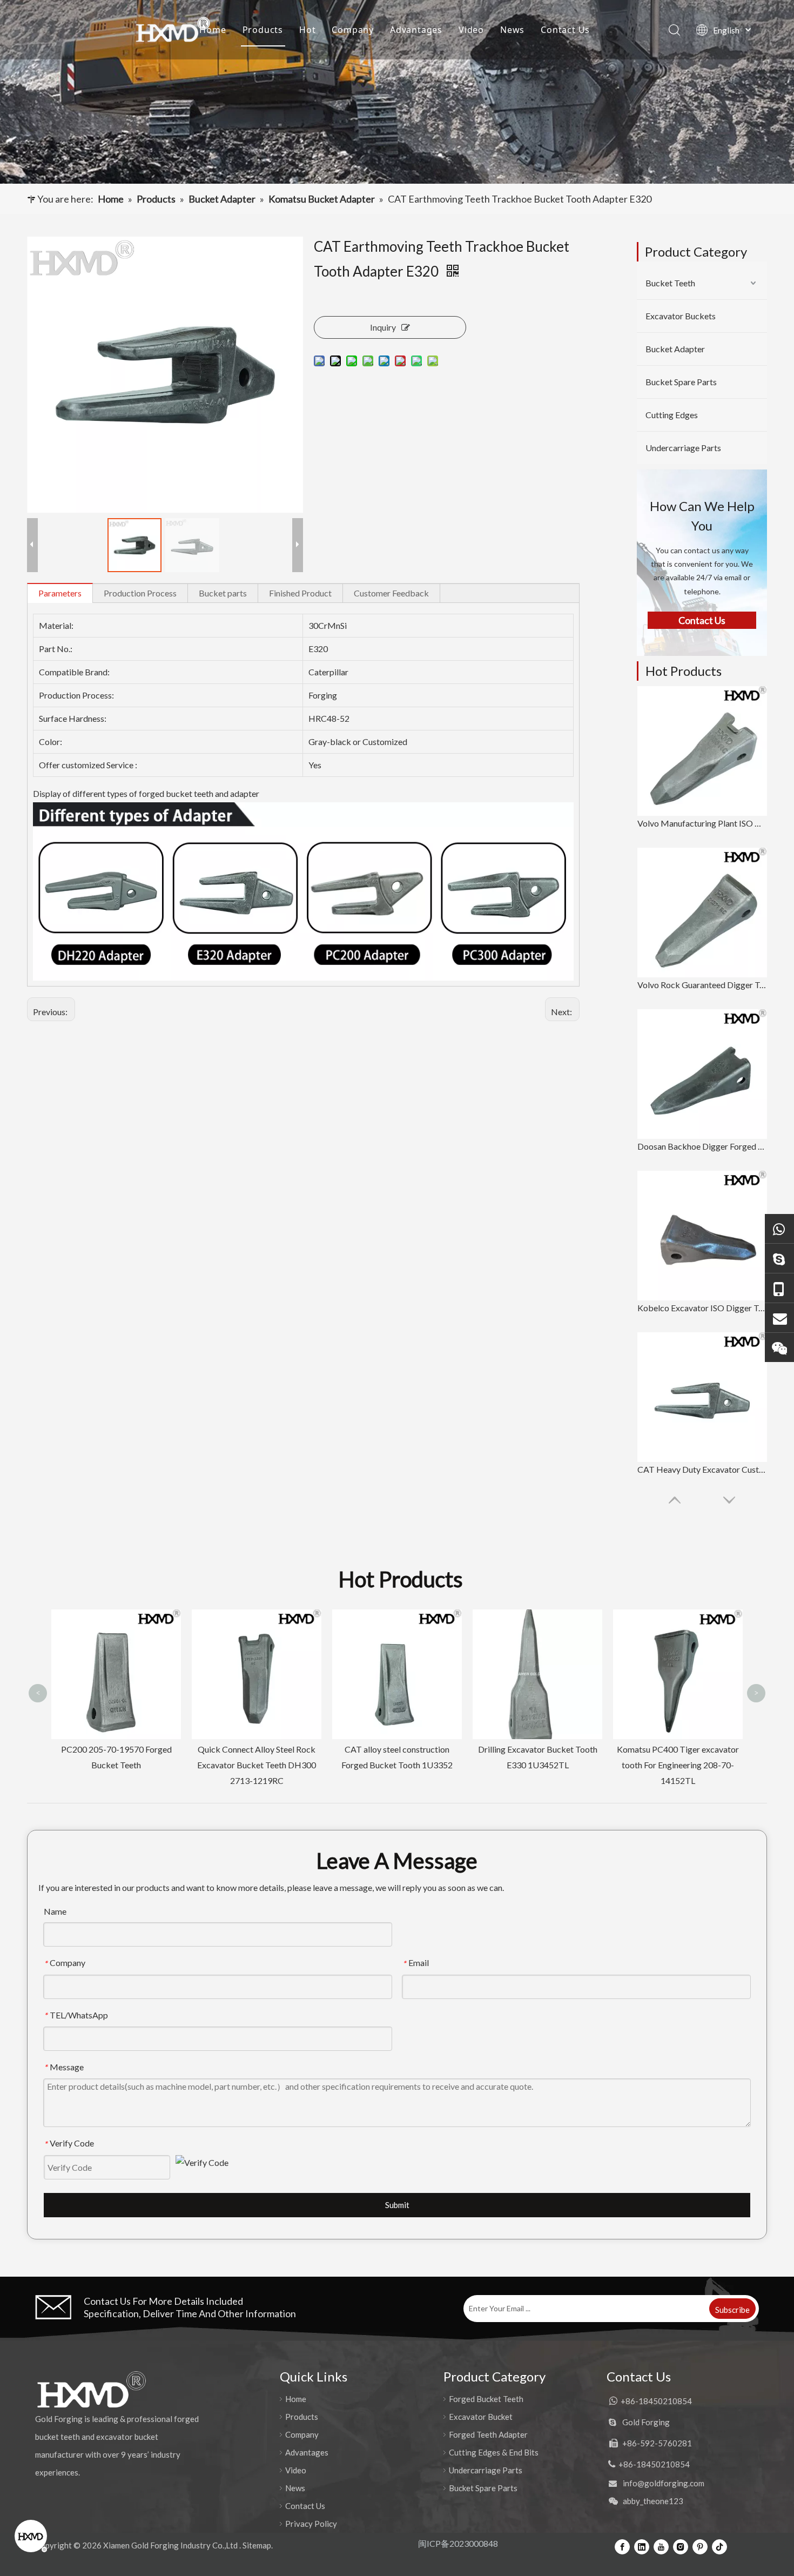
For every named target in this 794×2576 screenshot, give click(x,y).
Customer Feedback (391, 593)
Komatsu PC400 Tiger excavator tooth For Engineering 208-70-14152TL (537, 1765)
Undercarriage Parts (683, 448)
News (512, 30)
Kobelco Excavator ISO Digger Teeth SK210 (702, 1308)
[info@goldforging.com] (779, 1317)
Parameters (60, 593)
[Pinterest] (700, 2546)
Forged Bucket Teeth (486, 2399)
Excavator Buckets (681, 316)
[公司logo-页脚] (91, 2390)
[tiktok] (719, 2546)
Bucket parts (223, 593)
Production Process (140, 593)
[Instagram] (681, 2546)
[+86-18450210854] (779, 1288)
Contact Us (565, 30)
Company (353, 30)
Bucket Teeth (670, 283)
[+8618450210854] (779, 1228)
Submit (397, 2205)
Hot (307, 30)
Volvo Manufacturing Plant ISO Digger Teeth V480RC (702, 823)
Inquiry (383, 327)
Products (263, 30)
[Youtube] (661, 2546)
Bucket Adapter (675, 349)
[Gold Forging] (779, 1258)
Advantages (416, 30)
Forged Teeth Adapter (488, 2434)
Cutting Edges (672, 415)
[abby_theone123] (779, 1347)
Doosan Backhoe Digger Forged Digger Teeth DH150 (702, 1146)
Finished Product (300, 593)
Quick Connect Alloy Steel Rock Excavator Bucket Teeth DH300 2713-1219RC (116, 1765)
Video (471, 30)
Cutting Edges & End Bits (494, 2452)
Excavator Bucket (481, 2417)
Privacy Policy (311, 2524)
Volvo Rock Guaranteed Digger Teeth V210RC (702, 985)
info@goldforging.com (664, 2483)
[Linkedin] (642, 2546)
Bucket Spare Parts (681, 382)
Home (213, 30)
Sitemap (257, 2545)
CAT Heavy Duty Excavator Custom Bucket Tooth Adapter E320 (702, 1469)
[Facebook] (622, 2546)
